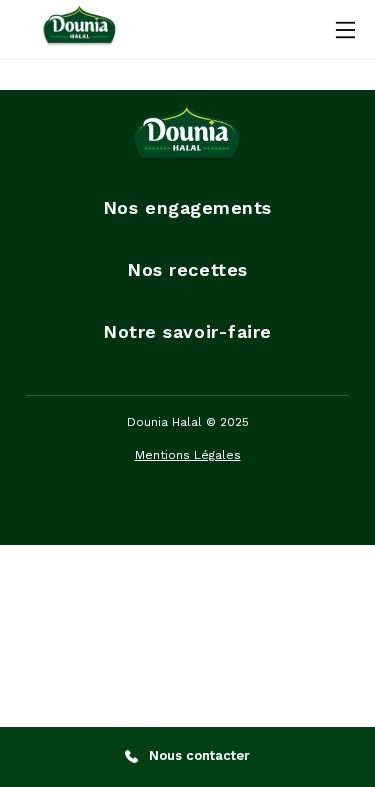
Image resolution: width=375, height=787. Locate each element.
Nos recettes (187, 269)
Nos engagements (187, 207)
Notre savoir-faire (187, 331)
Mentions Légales (188, 455)
